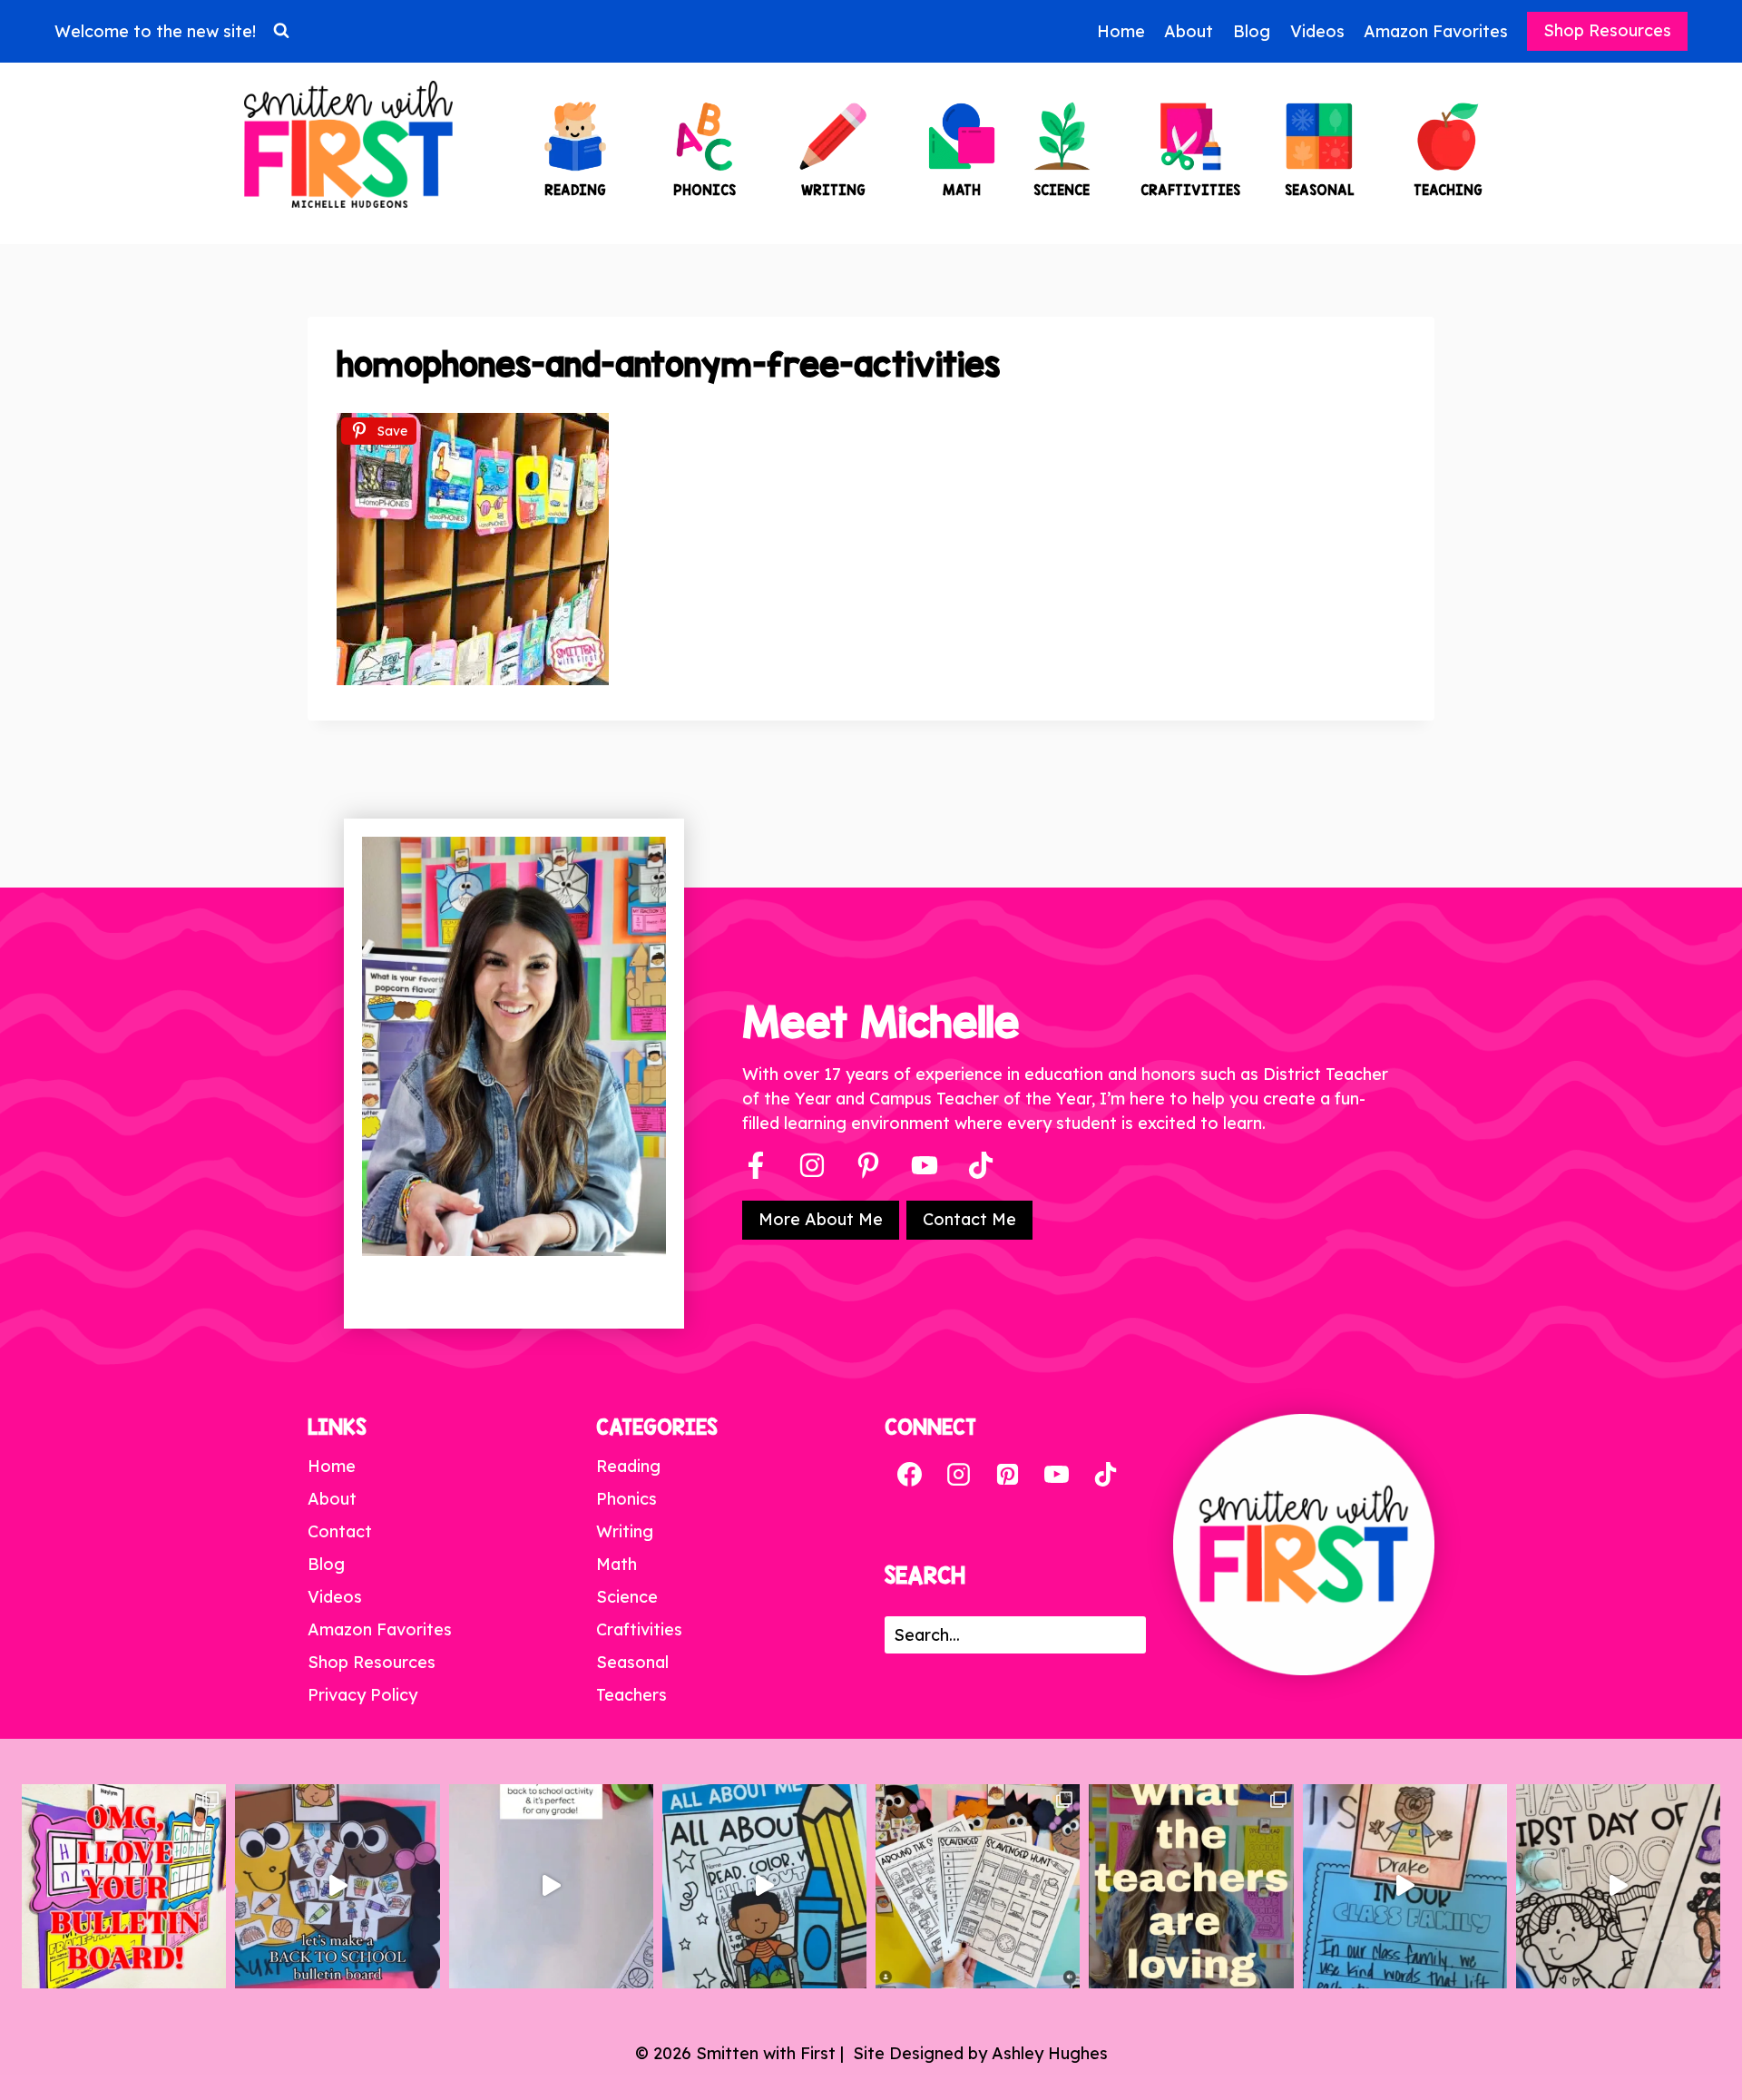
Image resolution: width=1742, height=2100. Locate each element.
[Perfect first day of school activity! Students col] (1618, 1886)
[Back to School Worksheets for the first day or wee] (978, 1886)
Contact (340, 1531)
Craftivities (639, 1629)
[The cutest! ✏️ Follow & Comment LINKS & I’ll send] (124, 1886)
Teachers (631, 1695)
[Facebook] (756, 1165)
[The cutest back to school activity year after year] (337, 1886)
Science (627, 1597)
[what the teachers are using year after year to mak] (1191, 1886)
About (1189, 31)
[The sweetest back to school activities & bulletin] (1405, 1886)
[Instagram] (812, 1165)
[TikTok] (1105, 1475)
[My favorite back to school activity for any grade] (551, 1886)
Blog (1252, 31)
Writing (625, 1531)
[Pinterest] (868, 1165)
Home (1121, 31)
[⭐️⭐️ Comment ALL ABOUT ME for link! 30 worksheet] (764, 1886)
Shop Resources (1607, 30)
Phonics (626, 1499)
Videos (1317, 31)
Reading (628, 1466)
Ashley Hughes (1050, 2053)
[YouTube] (925, 1165)
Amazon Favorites (1436, 31)
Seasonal (632, 1662)
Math (617, 1564)
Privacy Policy (362, 1695)
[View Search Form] (281, 31)
